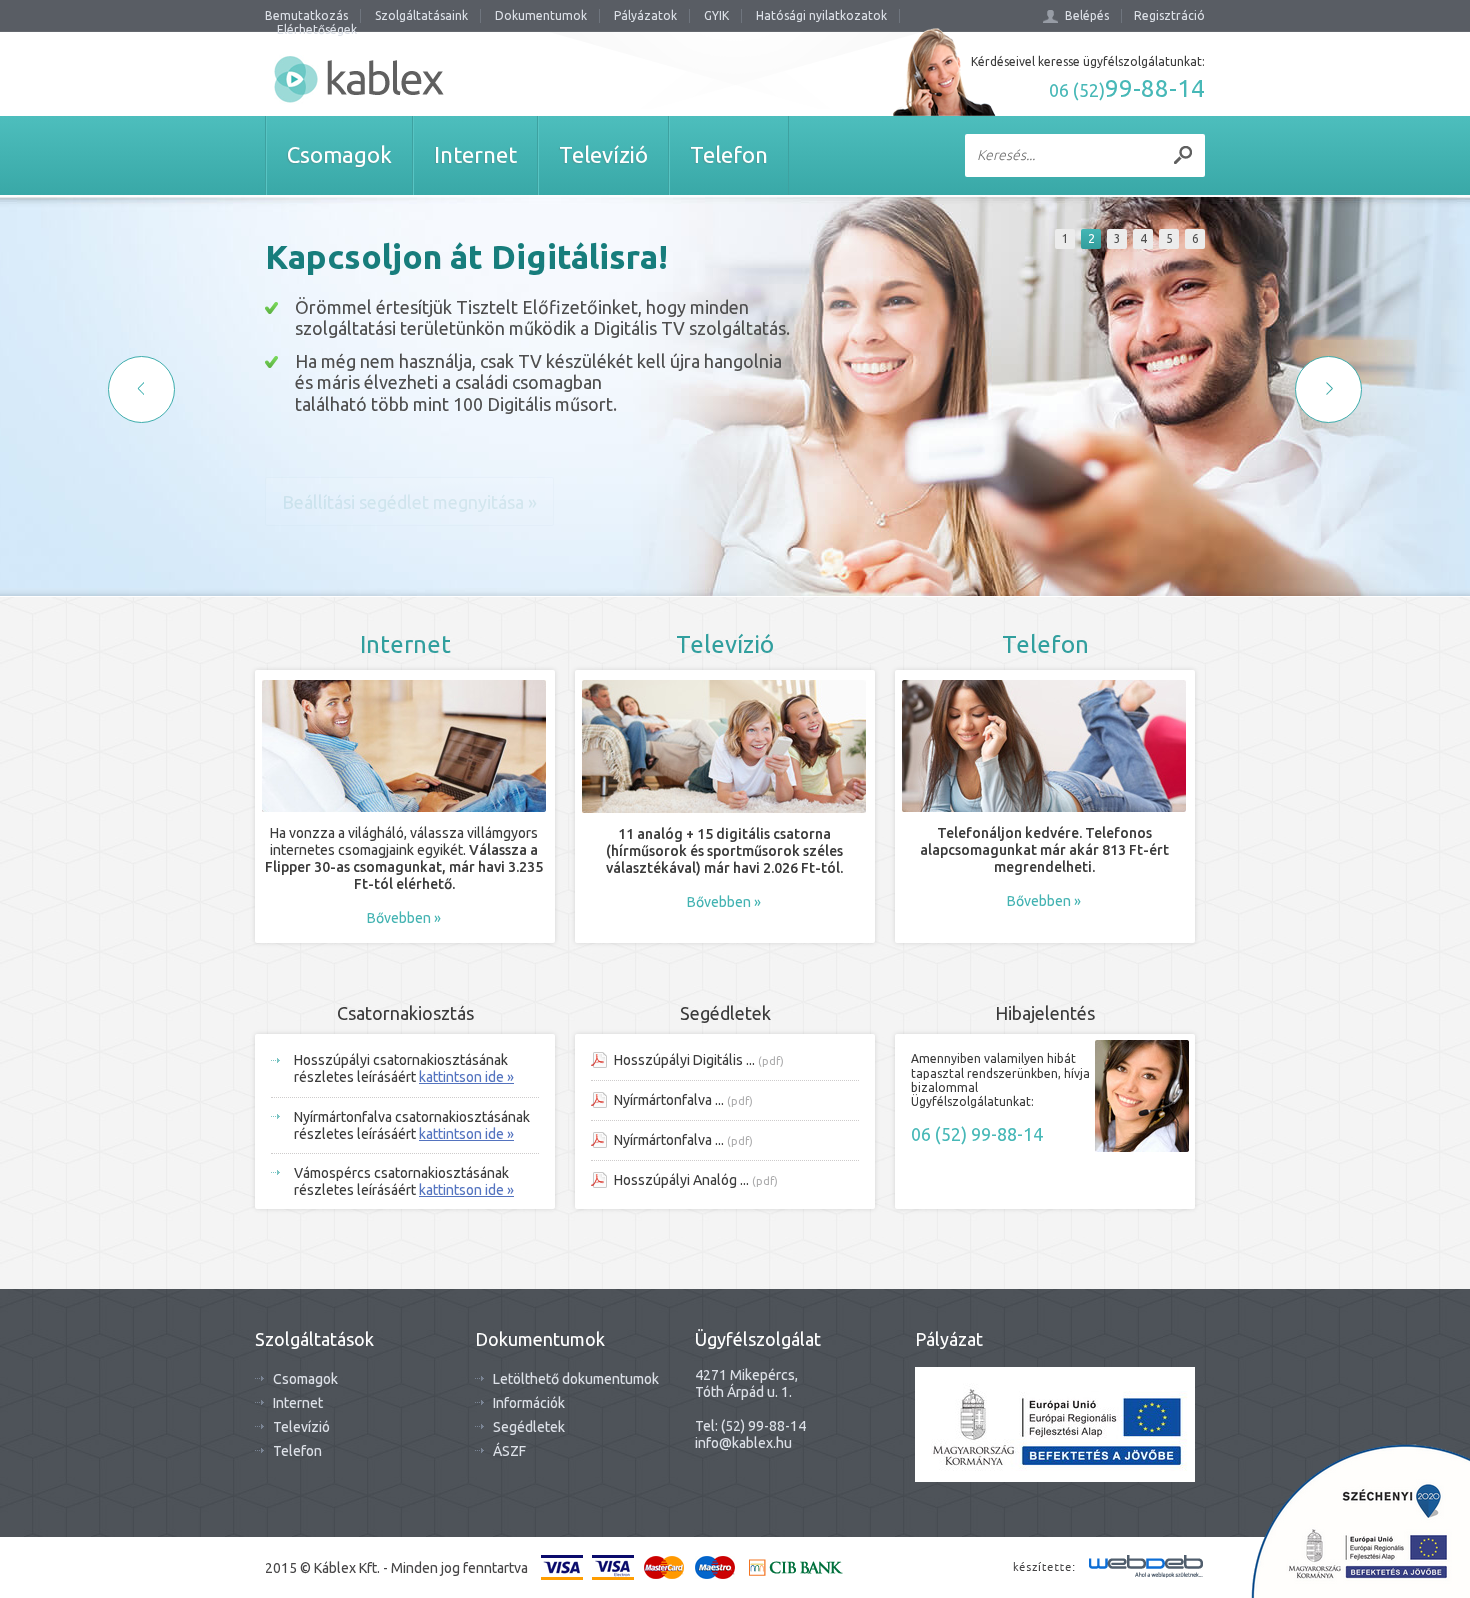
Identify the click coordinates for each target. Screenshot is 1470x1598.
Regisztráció (1169, 15)
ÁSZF (509, 1451)
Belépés (1087, 15)
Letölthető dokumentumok (576, 1379)
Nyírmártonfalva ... (669, 1100)
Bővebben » (404, 918)
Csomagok (305, 1379)
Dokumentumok (541, 15)
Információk (529, 1403)
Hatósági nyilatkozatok (821, 15)
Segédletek (529, 1427)
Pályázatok (645, 15)
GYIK (716, 15)
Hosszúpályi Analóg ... (681, 1180)
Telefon (297, 1451)
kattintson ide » (466, 1077)
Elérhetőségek (317, 29)
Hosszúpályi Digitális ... (684, 1060)
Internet (298, 1403)
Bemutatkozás (306, 15)
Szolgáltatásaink (421, 15)
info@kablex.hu (743, 1443)
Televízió (301, 1427)
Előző (141, 389)
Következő (1328, 389)
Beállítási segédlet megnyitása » (409, 502)
